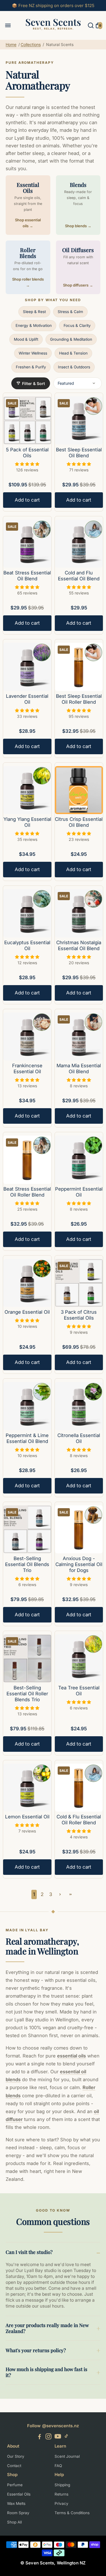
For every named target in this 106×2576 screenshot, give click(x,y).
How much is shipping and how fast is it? (46, 2372)
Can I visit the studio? (29, 2252)
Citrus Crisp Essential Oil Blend (79, 822)
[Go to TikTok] (66, 2437)
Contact (14, 2466)
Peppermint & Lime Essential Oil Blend (27, 1438)
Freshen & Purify (31, 367)
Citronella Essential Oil (79, 1438)
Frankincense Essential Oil (27, 1069)
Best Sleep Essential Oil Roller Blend (79, 699)
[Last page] (71, 1894)
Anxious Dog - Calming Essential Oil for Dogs (79, 1564)
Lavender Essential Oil (27, 699)
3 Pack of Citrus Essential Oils (79, 1315)
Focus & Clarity (77, 325)
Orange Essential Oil (27, 1312)
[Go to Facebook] (40, 2437)
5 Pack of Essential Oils (27, 453)
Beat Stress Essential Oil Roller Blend (27, 1192)
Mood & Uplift (26, 339)
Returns (61, 2494)
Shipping (62, 2485)
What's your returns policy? (36, 2350)
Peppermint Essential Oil (79, 1192)
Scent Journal (67, 2456)
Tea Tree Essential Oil (79, 1691)
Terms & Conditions (72, 2513)
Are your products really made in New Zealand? (47, 2328)
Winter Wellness (33, 353)
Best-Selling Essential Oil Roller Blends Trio (27, 1694)
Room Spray (18, 2513)
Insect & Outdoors (74, 367)
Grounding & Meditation (71, 339)
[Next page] (60, 1894)
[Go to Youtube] (58, 2437)
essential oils (72, 2056)
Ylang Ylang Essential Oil (27, 822)
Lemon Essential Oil (27, 1817)
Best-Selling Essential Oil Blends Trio (27, 1564)
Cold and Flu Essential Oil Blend (79, 576)
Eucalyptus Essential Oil (27, 945)
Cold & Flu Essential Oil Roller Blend (79, 1820)
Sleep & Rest (34, 312)
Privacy (61, 2503)
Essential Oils (19, 2494)
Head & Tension (73, 353)
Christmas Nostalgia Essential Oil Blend (79, 945)
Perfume (15, 2485)
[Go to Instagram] (48, 2437)
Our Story (16, 2456)
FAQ (58, 2466)
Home (11, 44)
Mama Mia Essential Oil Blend (79, 1069)
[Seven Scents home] (53, 32)
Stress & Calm (70, 312)
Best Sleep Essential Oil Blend (79, 453)
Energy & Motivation (34, 325)
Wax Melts (16, 2503)
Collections (31, 44)
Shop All (14, 2522)
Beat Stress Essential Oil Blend (27, 576)
